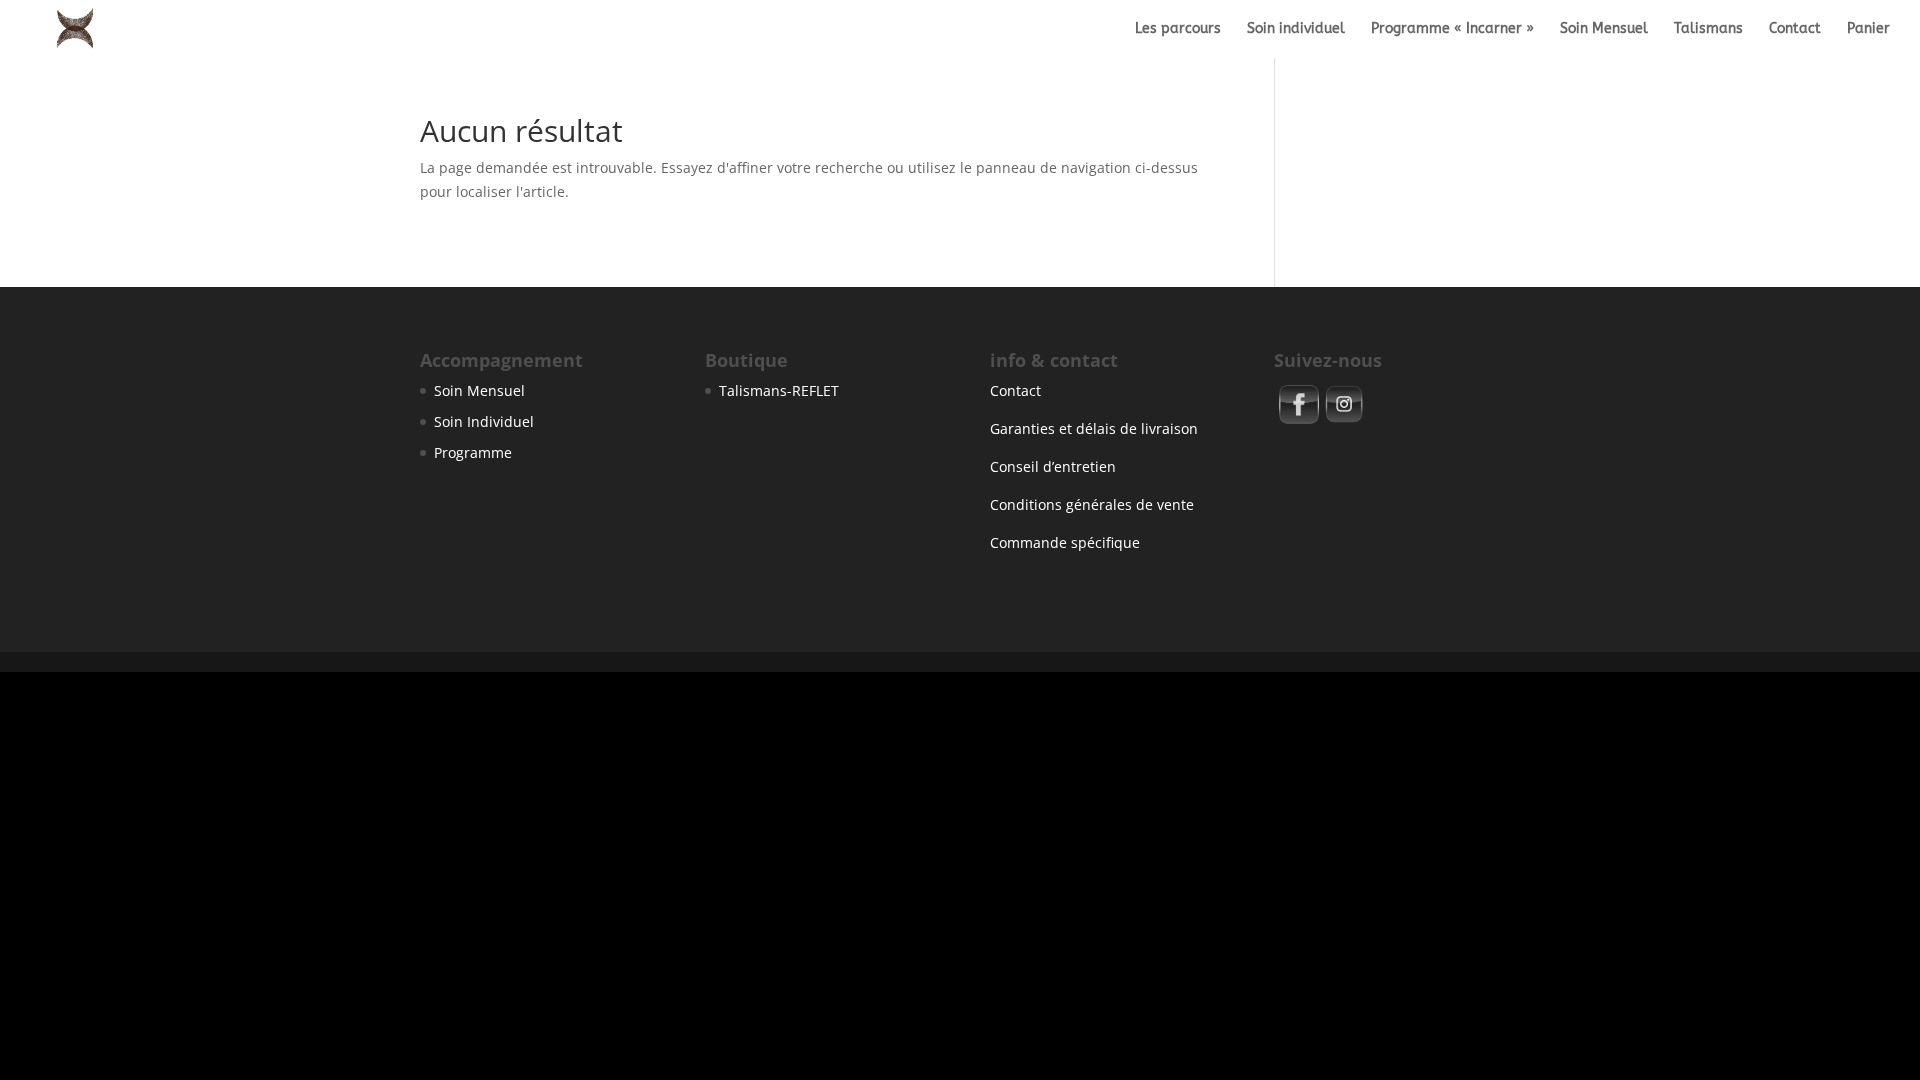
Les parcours (1178, 29)
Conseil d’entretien (1053, 466)
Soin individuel (1296, 29)
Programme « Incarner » (1452, 29)
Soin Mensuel (1604, 29)
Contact (1795, 29)
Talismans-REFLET (779, 390)
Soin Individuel (484, 421)
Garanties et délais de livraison (1094, 428)
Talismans (1708, 29)
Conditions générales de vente (1092, 504)
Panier (1868, 29)
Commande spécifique (1065, 542)
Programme (473, 452)
